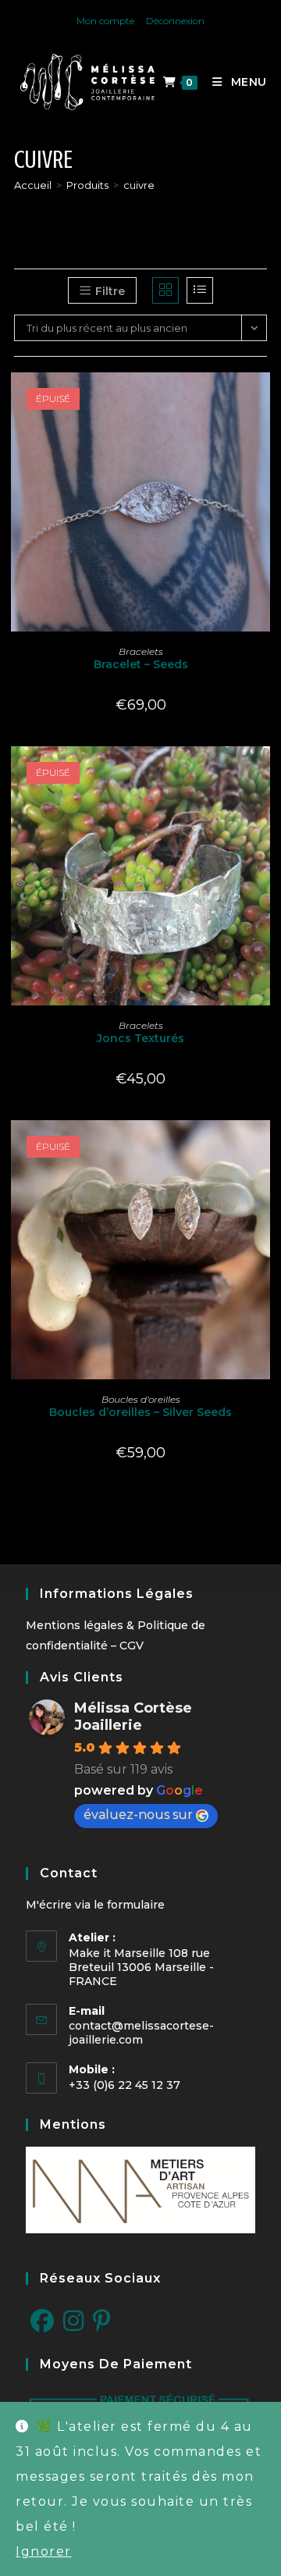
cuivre (139, 185)
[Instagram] (73, 2322)
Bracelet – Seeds (141, 664)
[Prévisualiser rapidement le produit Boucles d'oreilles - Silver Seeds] (262, 1147)
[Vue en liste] (200, 290)
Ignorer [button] (44, 2551)
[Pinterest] (102, 2322)
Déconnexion (175, 21)
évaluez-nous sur (138, 1815)
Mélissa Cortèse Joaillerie (133, 1717)
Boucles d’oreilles (141, 1399)
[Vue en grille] (165, 290)
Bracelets (141, 651)
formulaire (136, 1905)
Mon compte (105, 21)
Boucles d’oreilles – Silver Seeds (140, 1412)
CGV (132, 1646)
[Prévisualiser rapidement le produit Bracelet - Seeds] (262, 400)
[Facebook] (42, 2322)
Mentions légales (75, 1625)
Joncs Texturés (140, 1038)
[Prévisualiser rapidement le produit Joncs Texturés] (262, 774)
